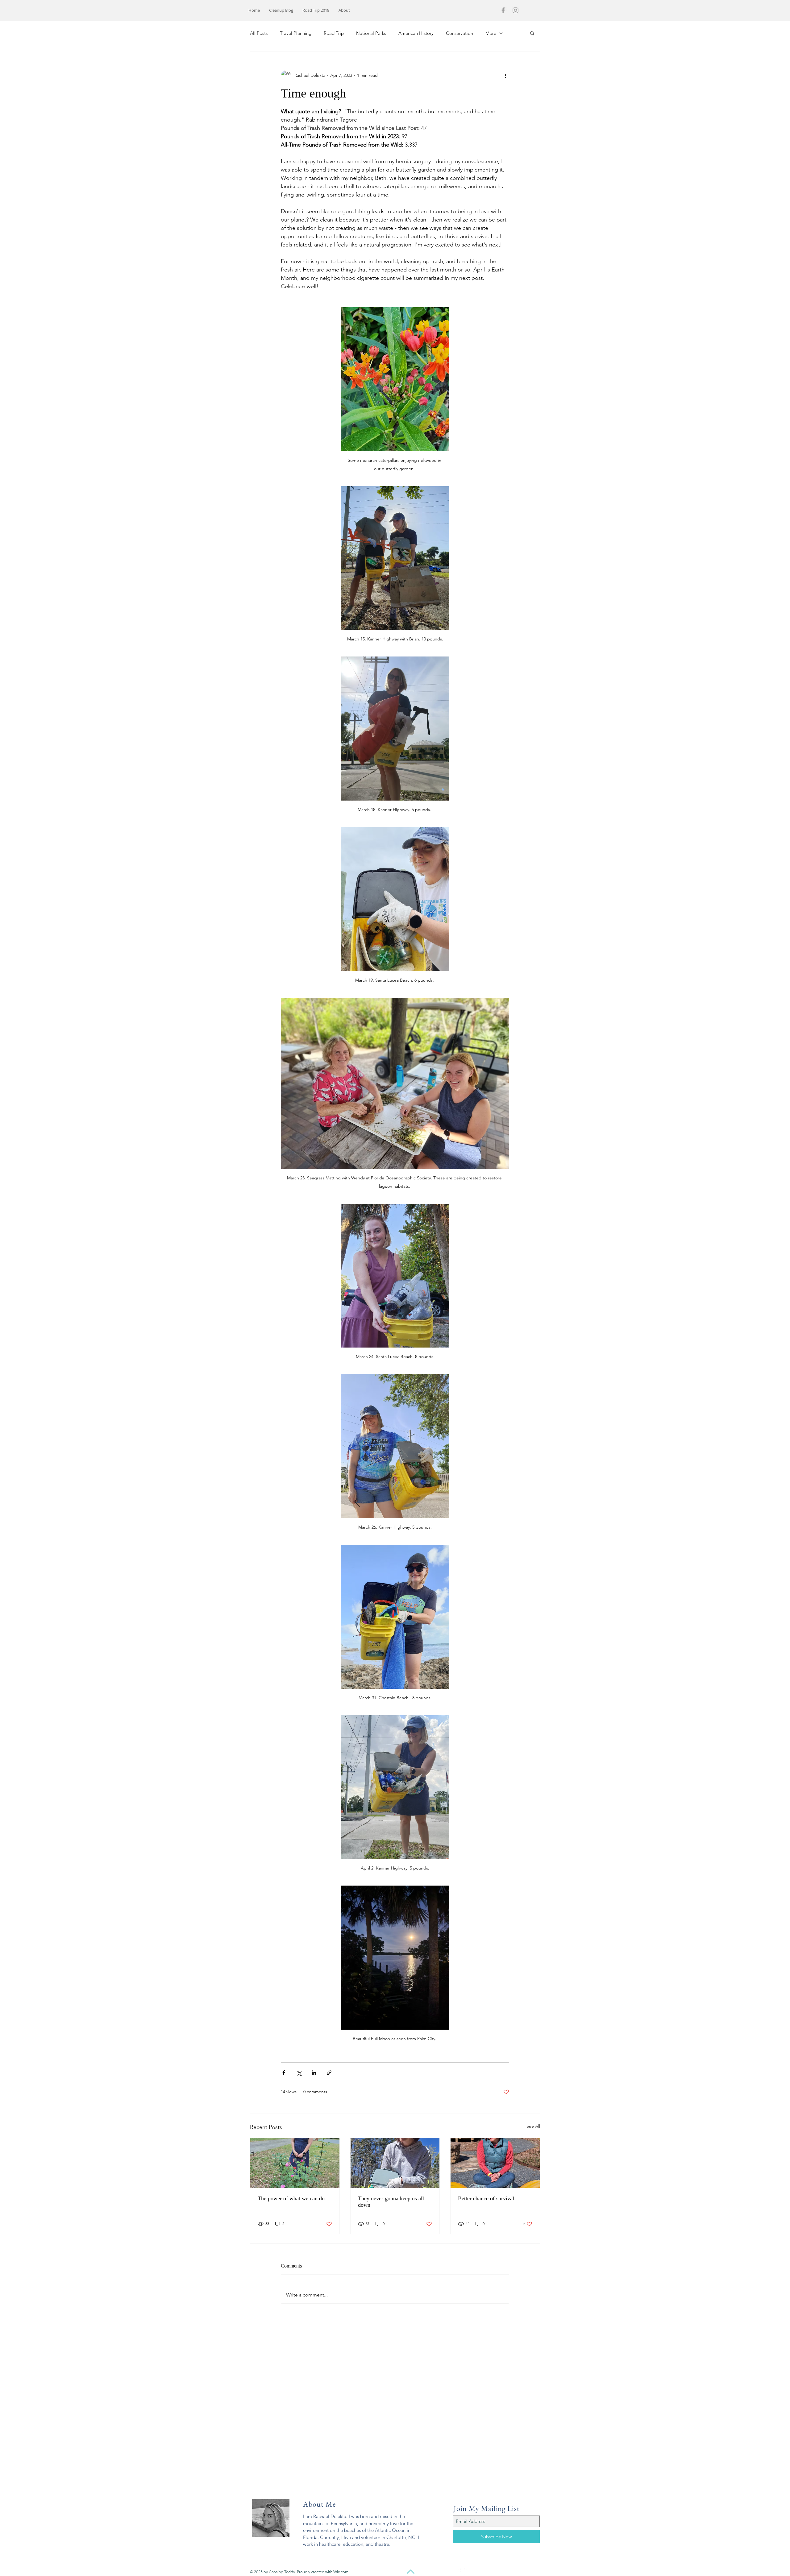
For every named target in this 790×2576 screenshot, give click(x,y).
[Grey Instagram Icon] (516, 10)
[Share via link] (329, 2073)
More (491, 33)
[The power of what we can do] (295, 2163)
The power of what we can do (291, 2198)
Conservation (459, 33)
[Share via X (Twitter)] (299, 2073)
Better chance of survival (486, 2198)
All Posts (259, 33)
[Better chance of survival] (495, 2163)
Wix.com (341, 2572)
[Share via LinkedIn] (314, 2073)
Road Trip (334, 33)
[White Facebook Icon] (457, 2572)
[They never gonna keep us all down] (395, 2163)
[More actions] (505, 75)
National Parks (371, 33)
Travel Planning (296, 33)
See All (533, 2126)
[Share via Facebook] (284, 2073)
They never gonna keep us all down (391, 2202)
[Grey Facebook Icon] (503, 10)
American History (416, 33)
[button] (532, 33)
